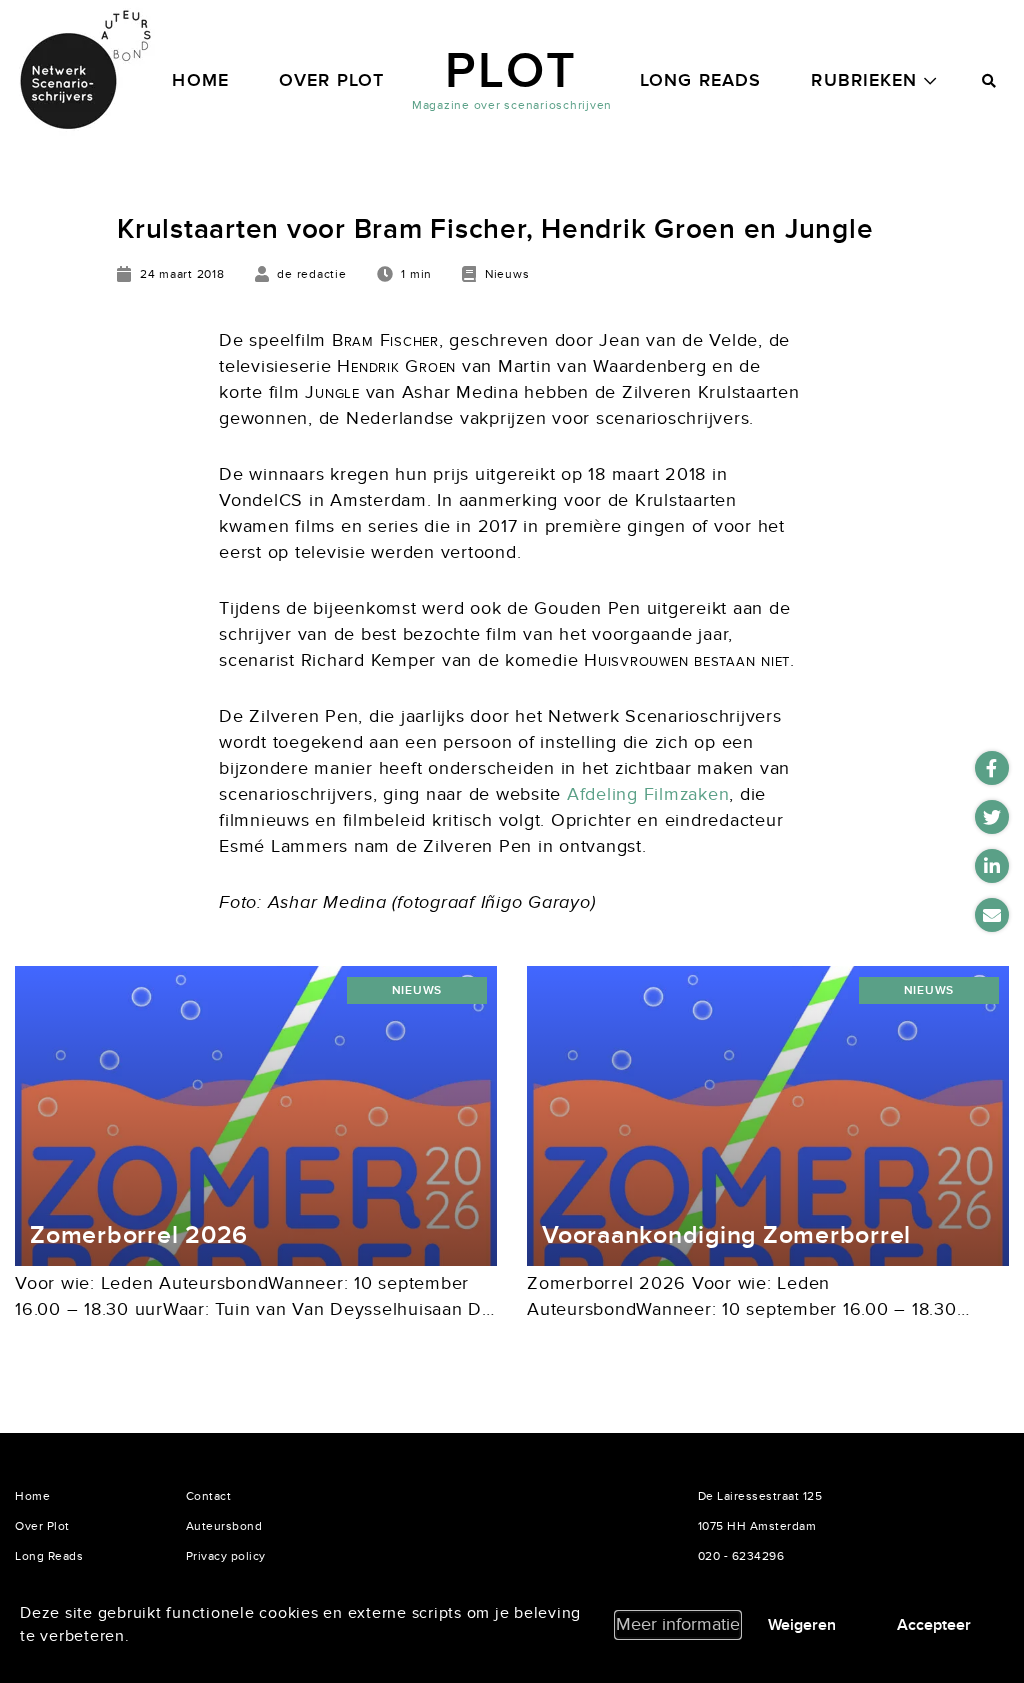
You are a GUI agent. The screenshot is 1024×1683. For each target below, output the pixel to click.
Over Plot (331, 80)
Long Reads (700, 80)
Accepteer (934, 1625)
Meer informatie (678, 1624)
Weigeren (802, 1625)
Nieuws (417, 990)
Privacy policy (226, 1556)
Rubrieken (864, 80)
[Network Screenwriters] (85, 70)
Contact (209, 1496)
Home (200, 80)
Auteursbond (224, 1526)
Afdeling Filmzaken (648, 794)
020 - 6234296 (741, 1556)
